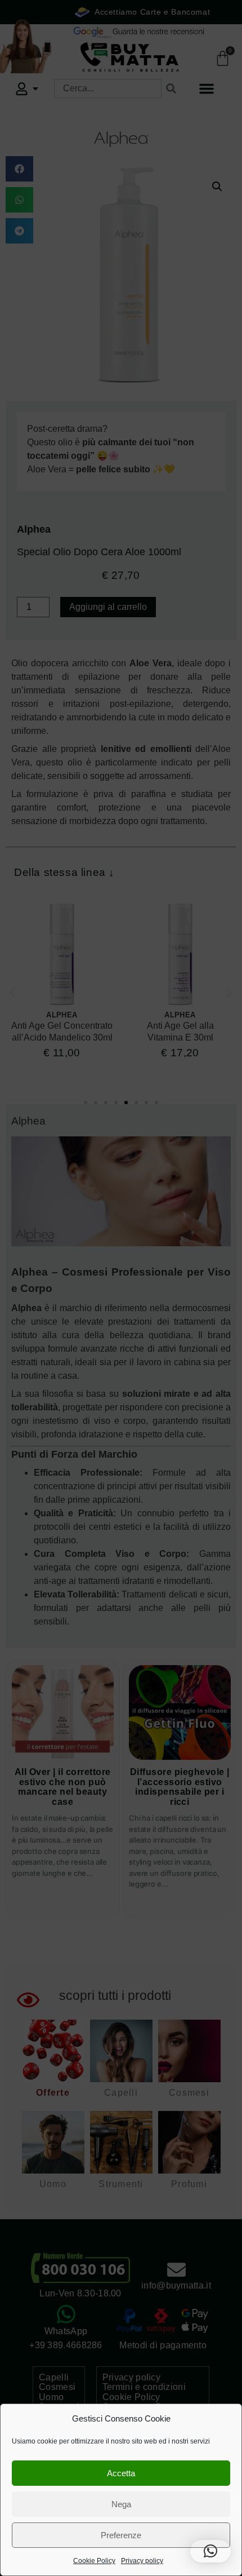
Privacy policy (142, 2561)
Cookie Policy (94, 2561)
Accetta (121, 2473)
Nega (121, 2504)
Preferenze (121, 2535)
